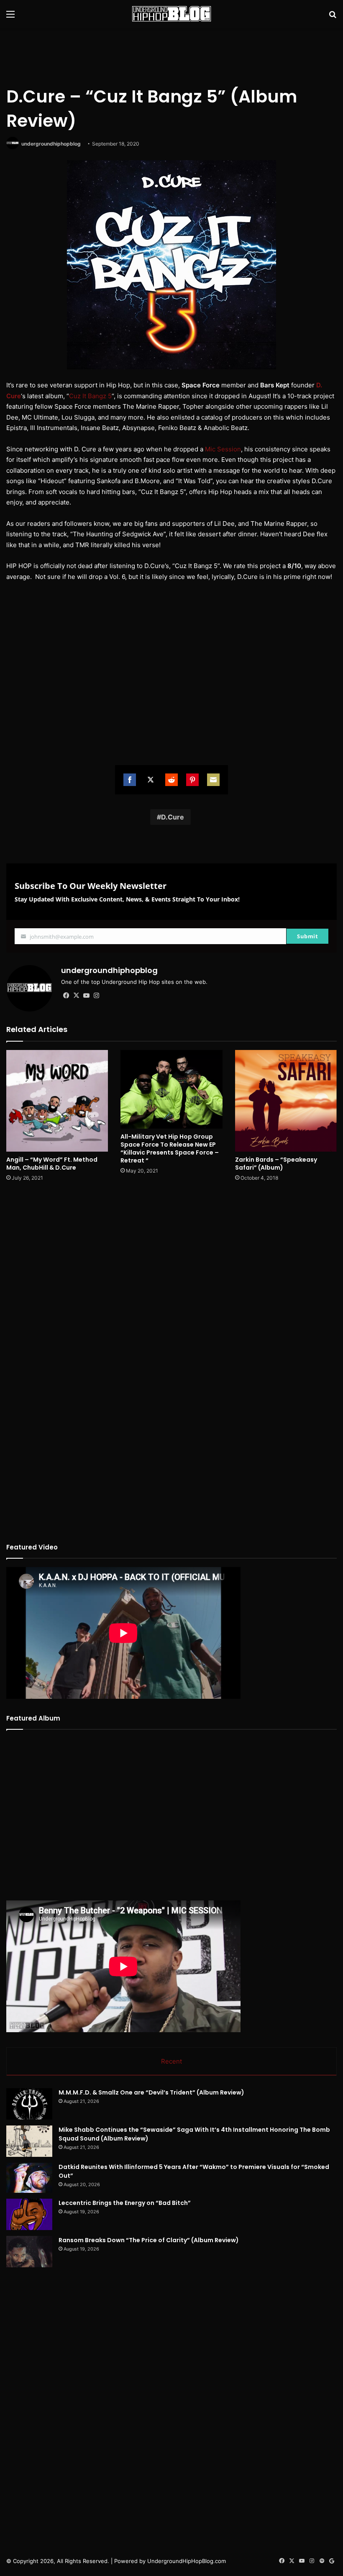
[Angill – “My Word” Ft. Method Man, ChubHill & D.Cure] (57, 1101)
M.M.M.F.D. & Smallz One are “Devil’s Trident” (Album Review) (151, 2092)
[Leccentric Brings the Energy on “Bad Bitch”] (29, 2214)
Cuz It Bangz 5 (90, 396)
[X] (76, 996)
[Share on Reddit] (171, 780)
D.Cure (173, 817)
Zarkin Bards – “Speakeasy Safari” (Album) (276, 1164)
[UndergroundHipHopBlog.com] (171, 14)
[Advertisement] (171, 55)
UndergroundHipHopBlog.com (187, 2561)
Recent (171, 2061)
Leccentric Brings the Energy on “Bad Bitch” (125, 2203)
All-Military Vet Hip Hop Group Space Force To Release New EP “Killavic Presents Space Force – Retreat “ (170, 1148)
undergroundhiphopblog (51, 144)
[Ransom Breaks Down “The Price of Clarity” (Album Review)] (29, 2252)
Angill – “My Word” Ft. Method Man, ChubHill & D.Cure (52, 1164)
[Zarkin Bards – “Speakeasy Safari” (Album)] (286, 1101)
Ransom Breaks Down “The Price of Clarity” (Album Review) (149, 2240)
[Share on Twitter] (151, 780)
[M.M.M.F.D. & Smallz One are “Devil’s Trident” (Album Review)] (29, 2104)
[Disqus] (171, 1299)
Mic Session (223, 449)
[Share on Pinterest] (192, 780)
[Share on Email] (213, 780)
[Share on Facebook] (130, 780)
